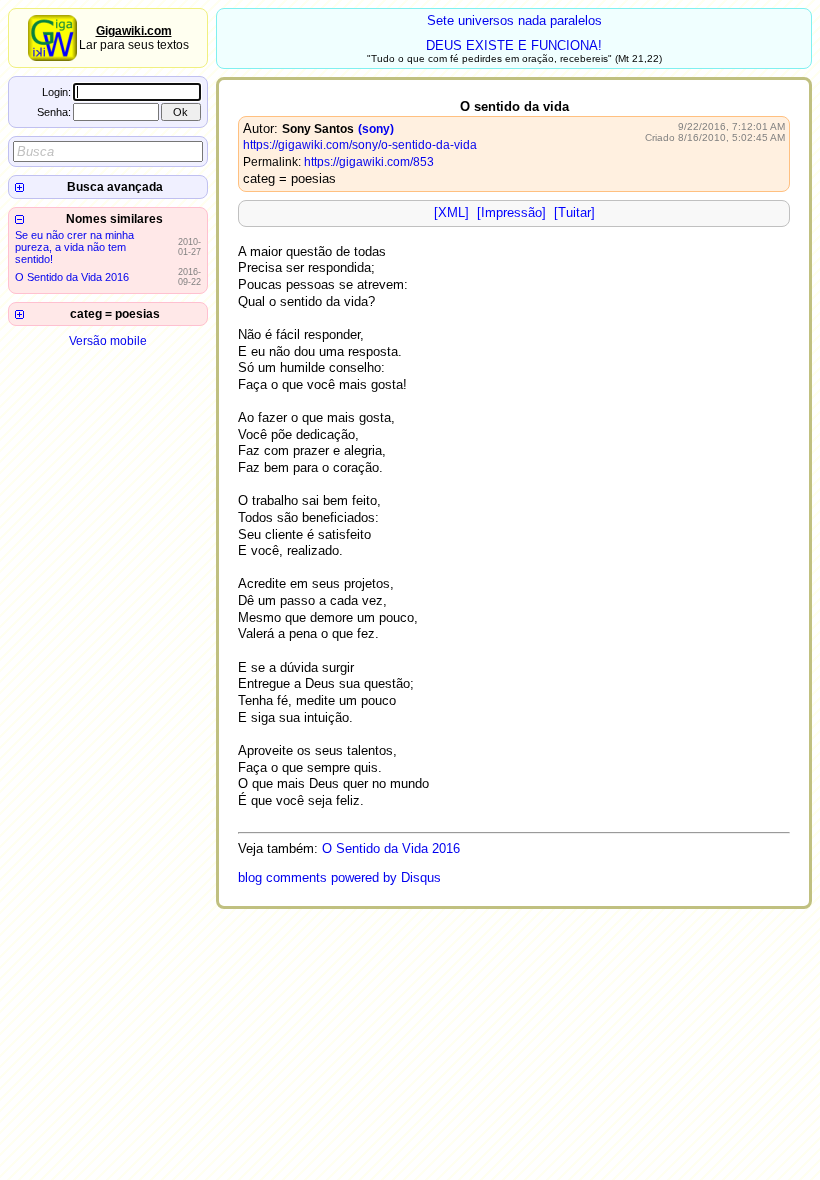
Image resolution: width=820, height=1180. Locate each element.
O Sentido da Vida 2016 (72, 277)
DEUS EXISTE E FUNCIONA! (514, 45)
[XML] (451, 212)
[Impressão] (511, 212)
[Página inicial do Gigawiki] (52, 57)
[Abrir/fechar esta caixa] (19, 187)
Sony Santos (318, 129)
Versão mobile (108, 341)
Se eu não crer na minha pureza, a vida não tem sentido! (74, 247)
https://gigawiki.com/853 (369, 162)
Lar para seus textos (134, 38)
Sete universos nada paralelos (514, 20)
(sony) (376, 129)
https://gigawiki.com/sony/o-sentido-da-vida (360, 145)
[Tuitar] (574, 212)
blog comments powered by (339, 877)
